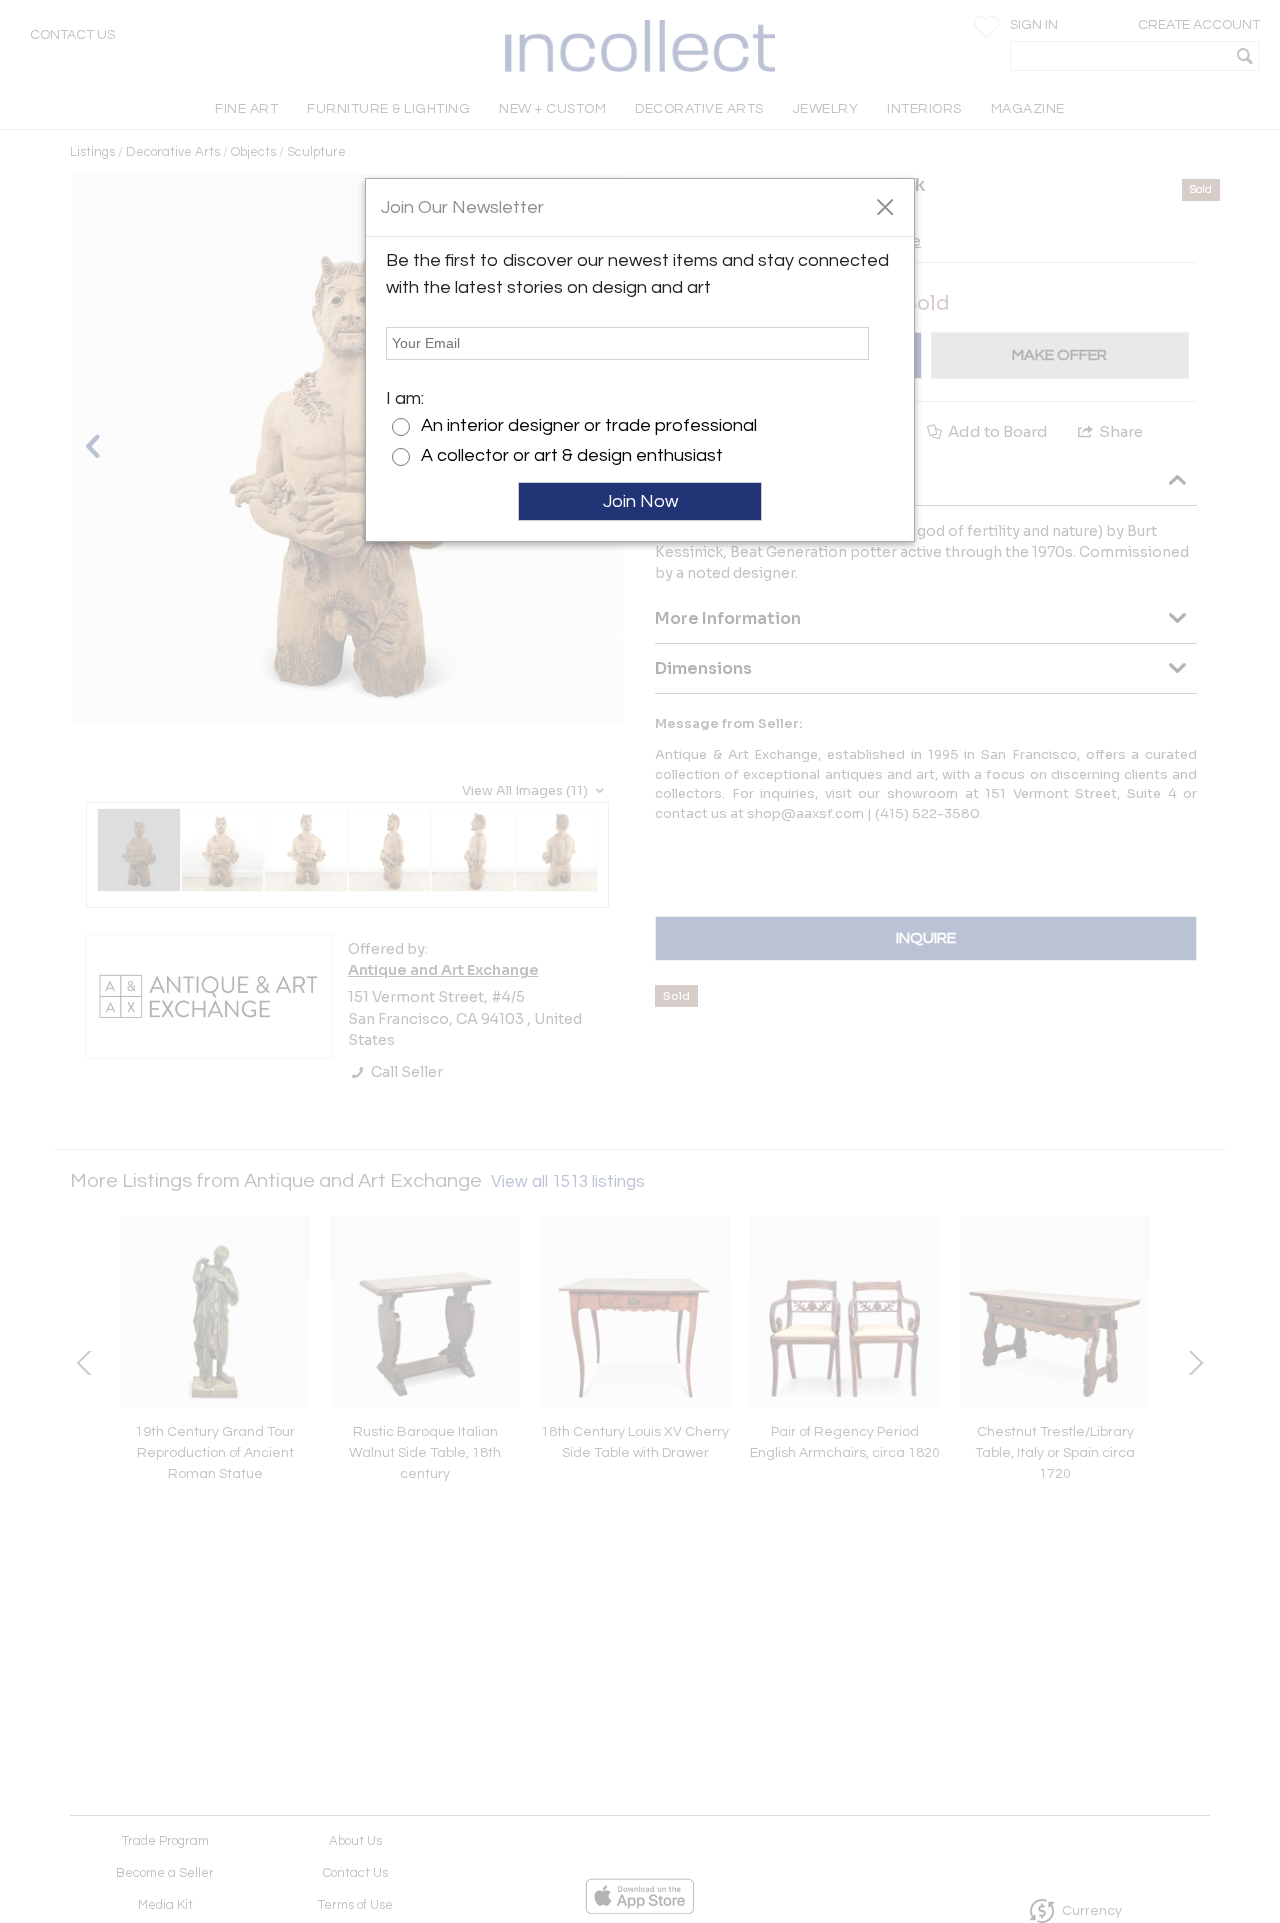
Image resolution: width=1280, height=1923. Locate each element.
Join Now (640, 501)
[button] (884, 206)
